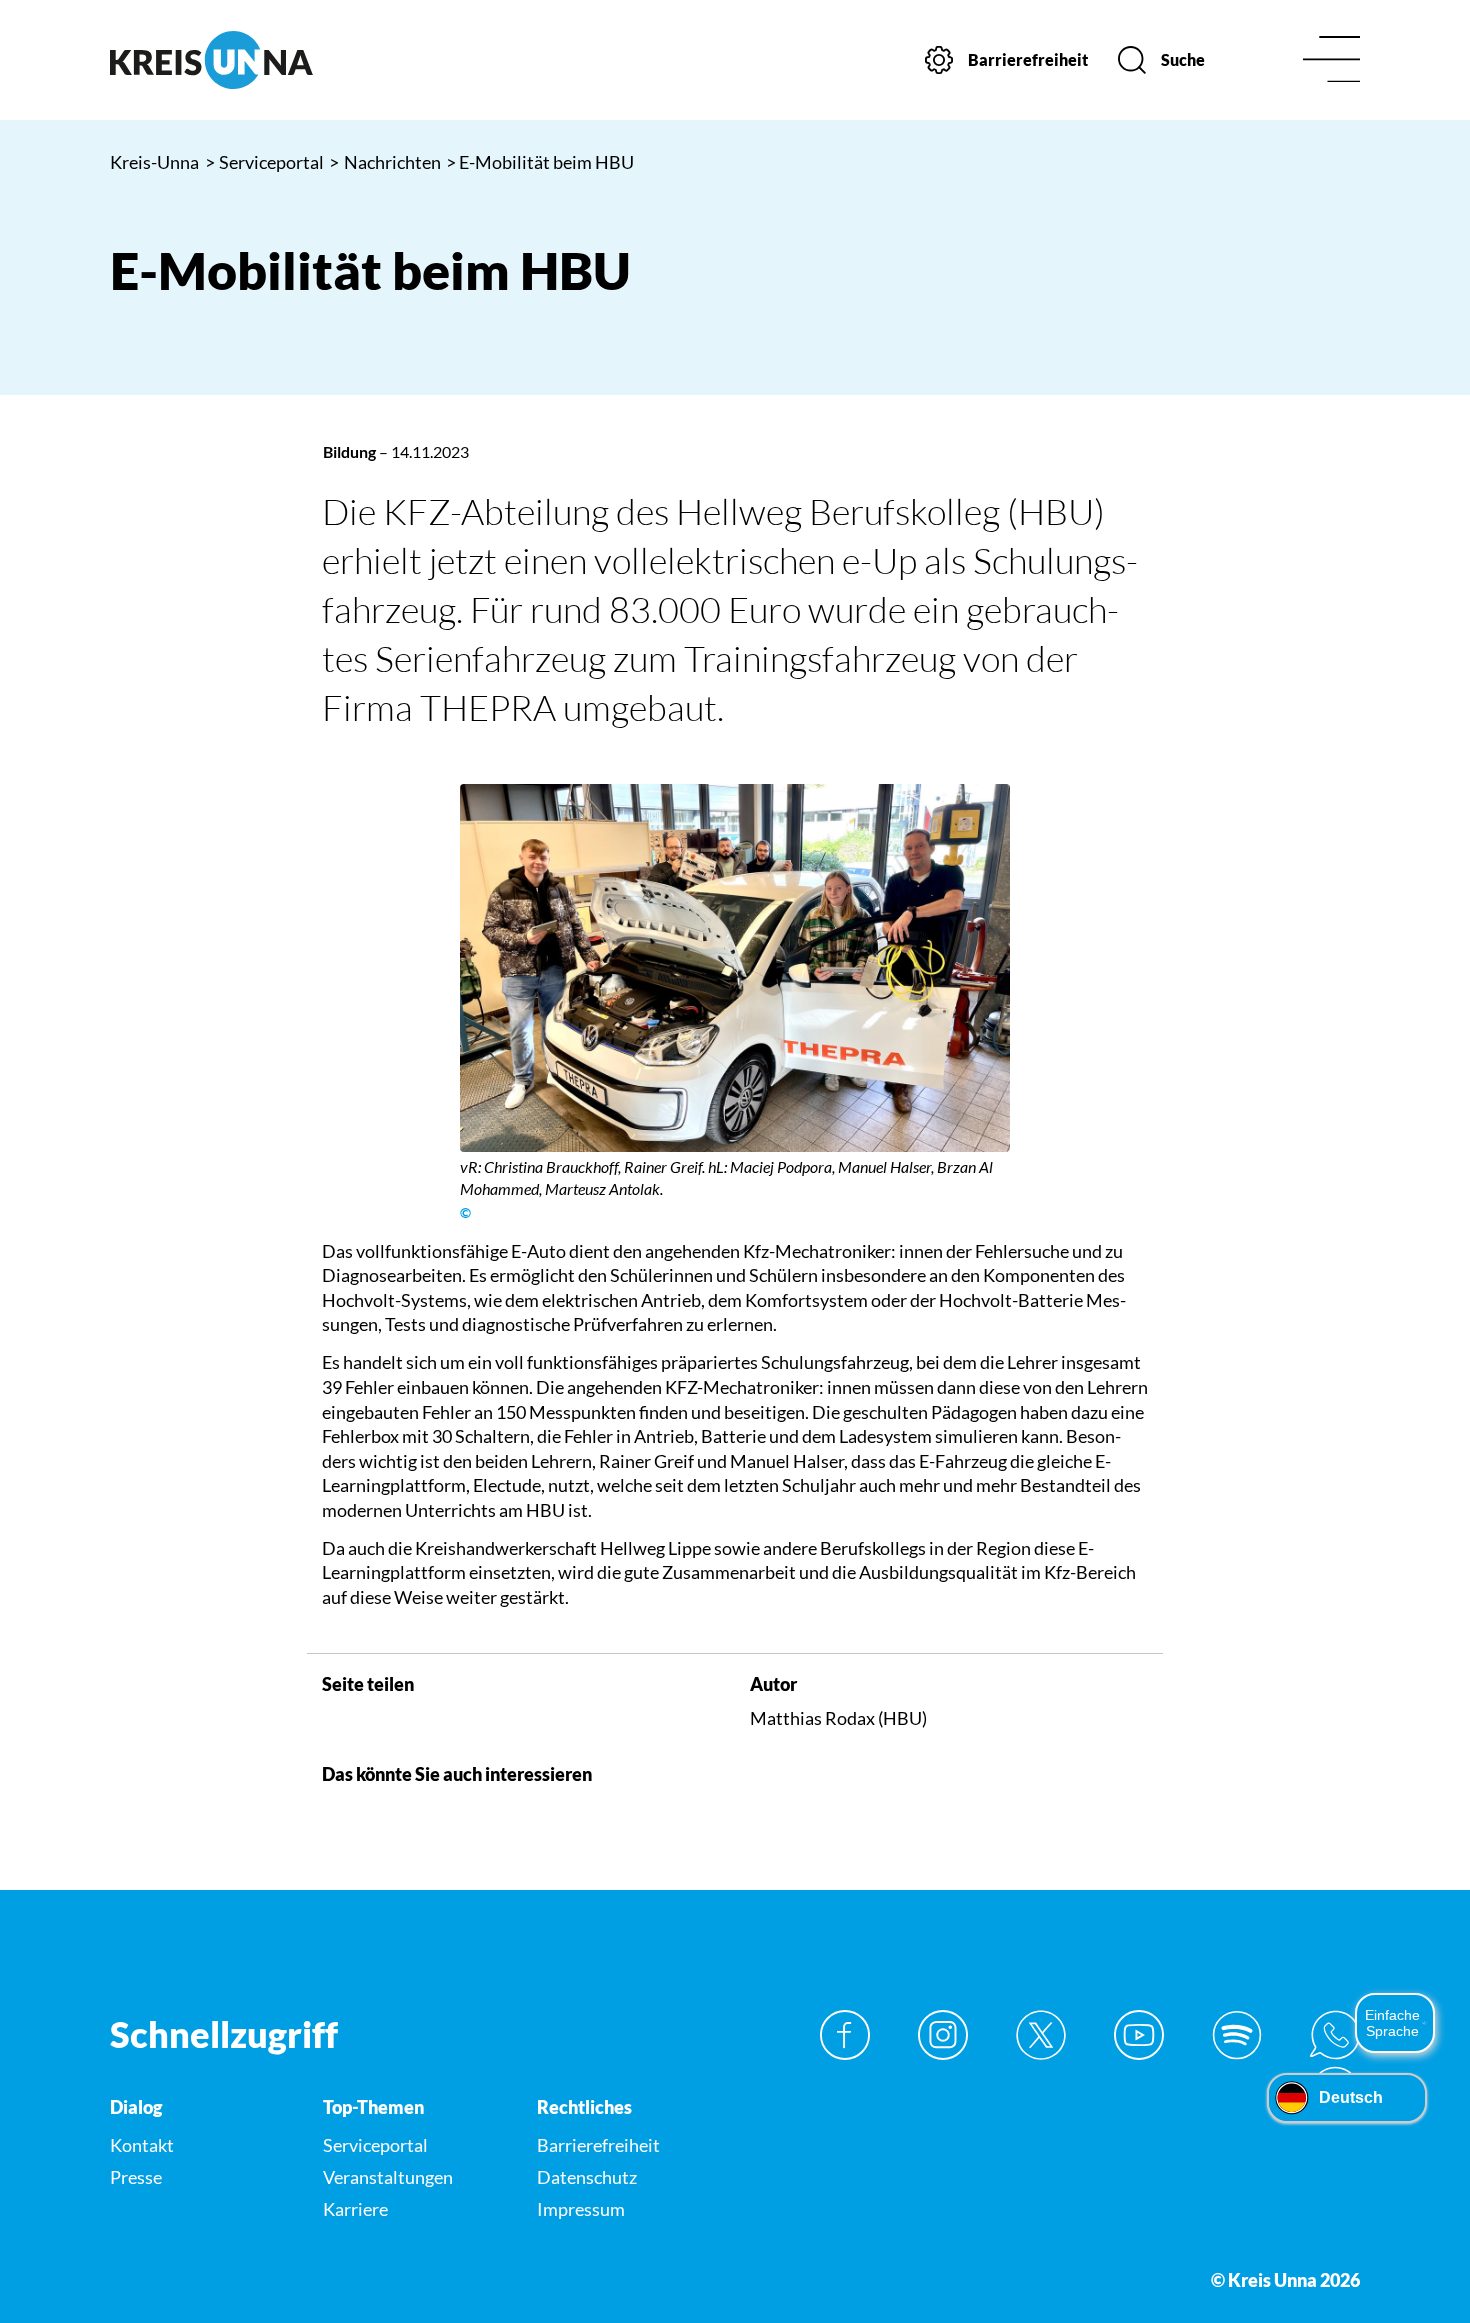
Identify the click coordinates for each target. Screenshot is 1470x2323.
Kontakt (142, 2145)
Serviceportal (265, 162)
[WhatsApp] (1335, 2035)
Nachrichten (385, 162)
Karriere (355, 2209)
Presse (136, 2177)
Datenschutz (587, 2177)
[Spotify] (1237, 2035)
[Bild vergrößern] (735, 968)
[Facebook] (845, 2035)
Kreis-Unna (154, 162)
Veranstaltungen (388, 2177)
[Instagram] (943, 2035)
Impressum (581, 2209)
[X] (1041, 2035)
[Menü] (1331, 60)
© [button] (465, 1213)
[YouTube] (1139, 2035)
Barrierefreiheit (598, 2145)
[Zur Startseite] (255, 60)
